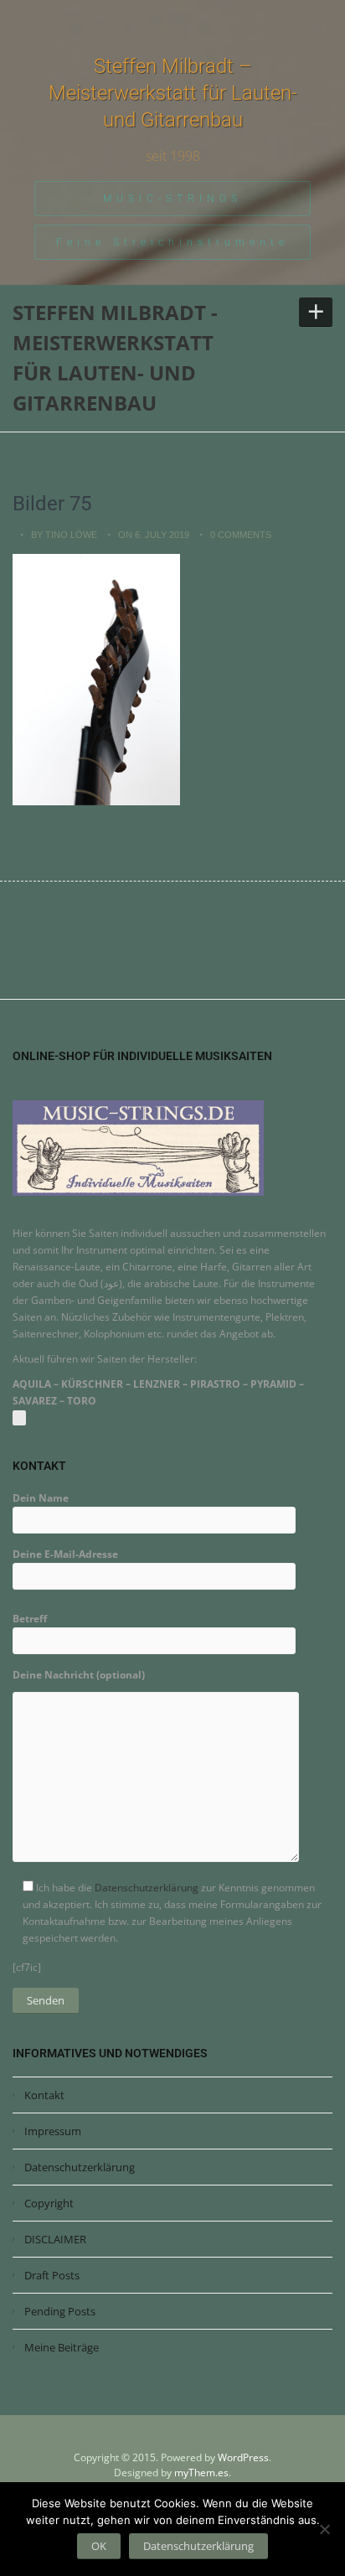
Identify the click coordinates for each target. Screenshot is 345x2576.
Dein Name (41, 1498)
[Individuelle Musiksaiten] (138, 1147)
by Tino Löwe (64, 535)
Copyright (49, 2203)
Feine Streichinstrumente (172, 242)
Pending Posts (60, 2311)
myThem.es (201, 2473)
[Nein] (324, 2529)
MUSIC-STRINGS (172, 199)
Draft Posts (52, 2275)
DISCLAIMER (55, 2239)
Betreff (30, 1619)
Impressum (53, 2131)
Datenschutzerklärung (147, 1888)
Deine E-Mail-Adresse (65, 1554)
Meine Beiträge (62, 2347)
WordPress (243, 2457)
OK (99, 2546)
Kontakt (44, 2095)
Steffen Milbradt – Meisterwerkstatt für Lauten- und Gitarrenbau (173, 93)
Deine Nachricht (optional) (79, 1675)
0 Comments (241, 535)
